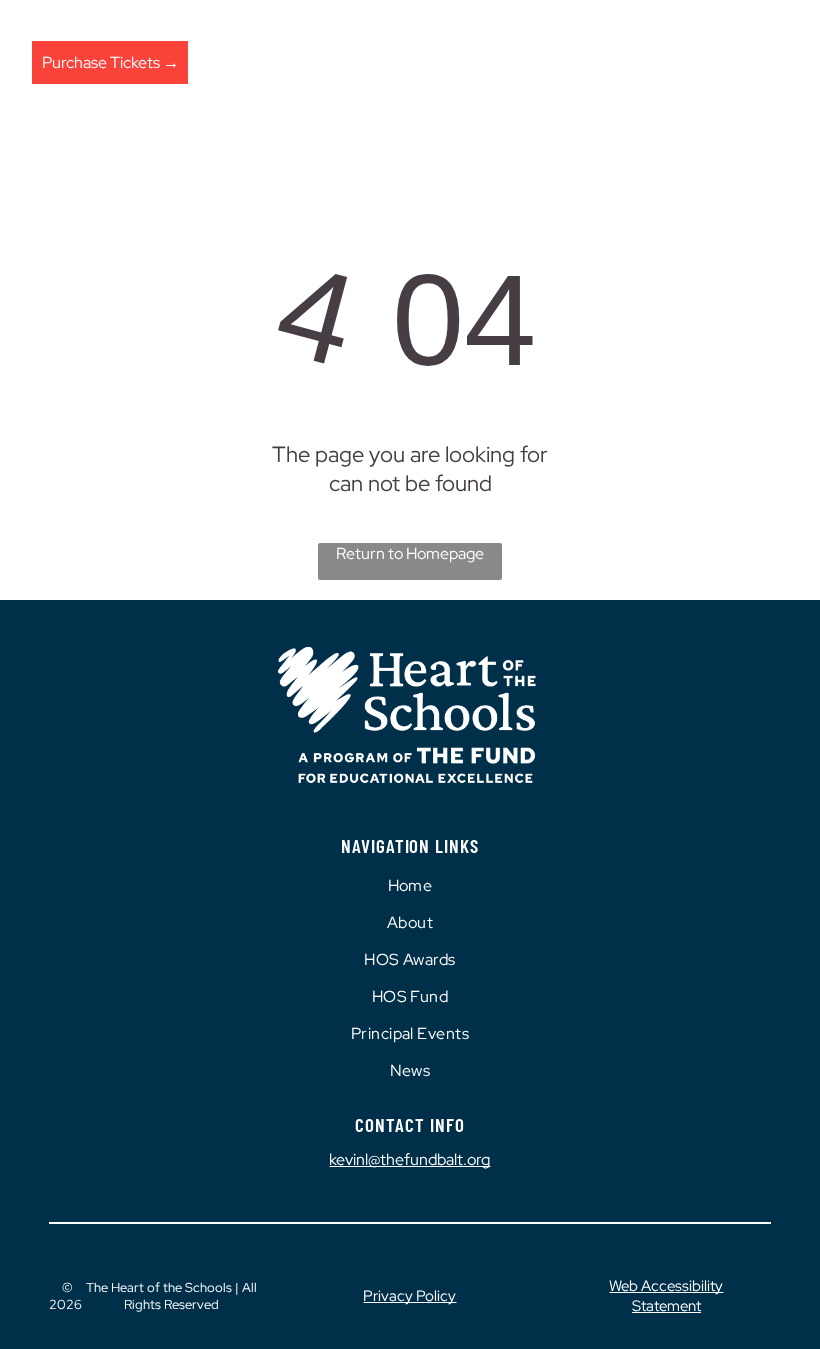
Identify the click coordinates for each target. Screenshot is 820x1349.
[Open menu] (772, 62)
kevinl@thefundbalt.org (409, 1159)
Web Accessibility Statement (666, 1296)
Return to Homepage (410, 553)
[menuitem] (410, 885)
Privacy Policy (409, 1296)
